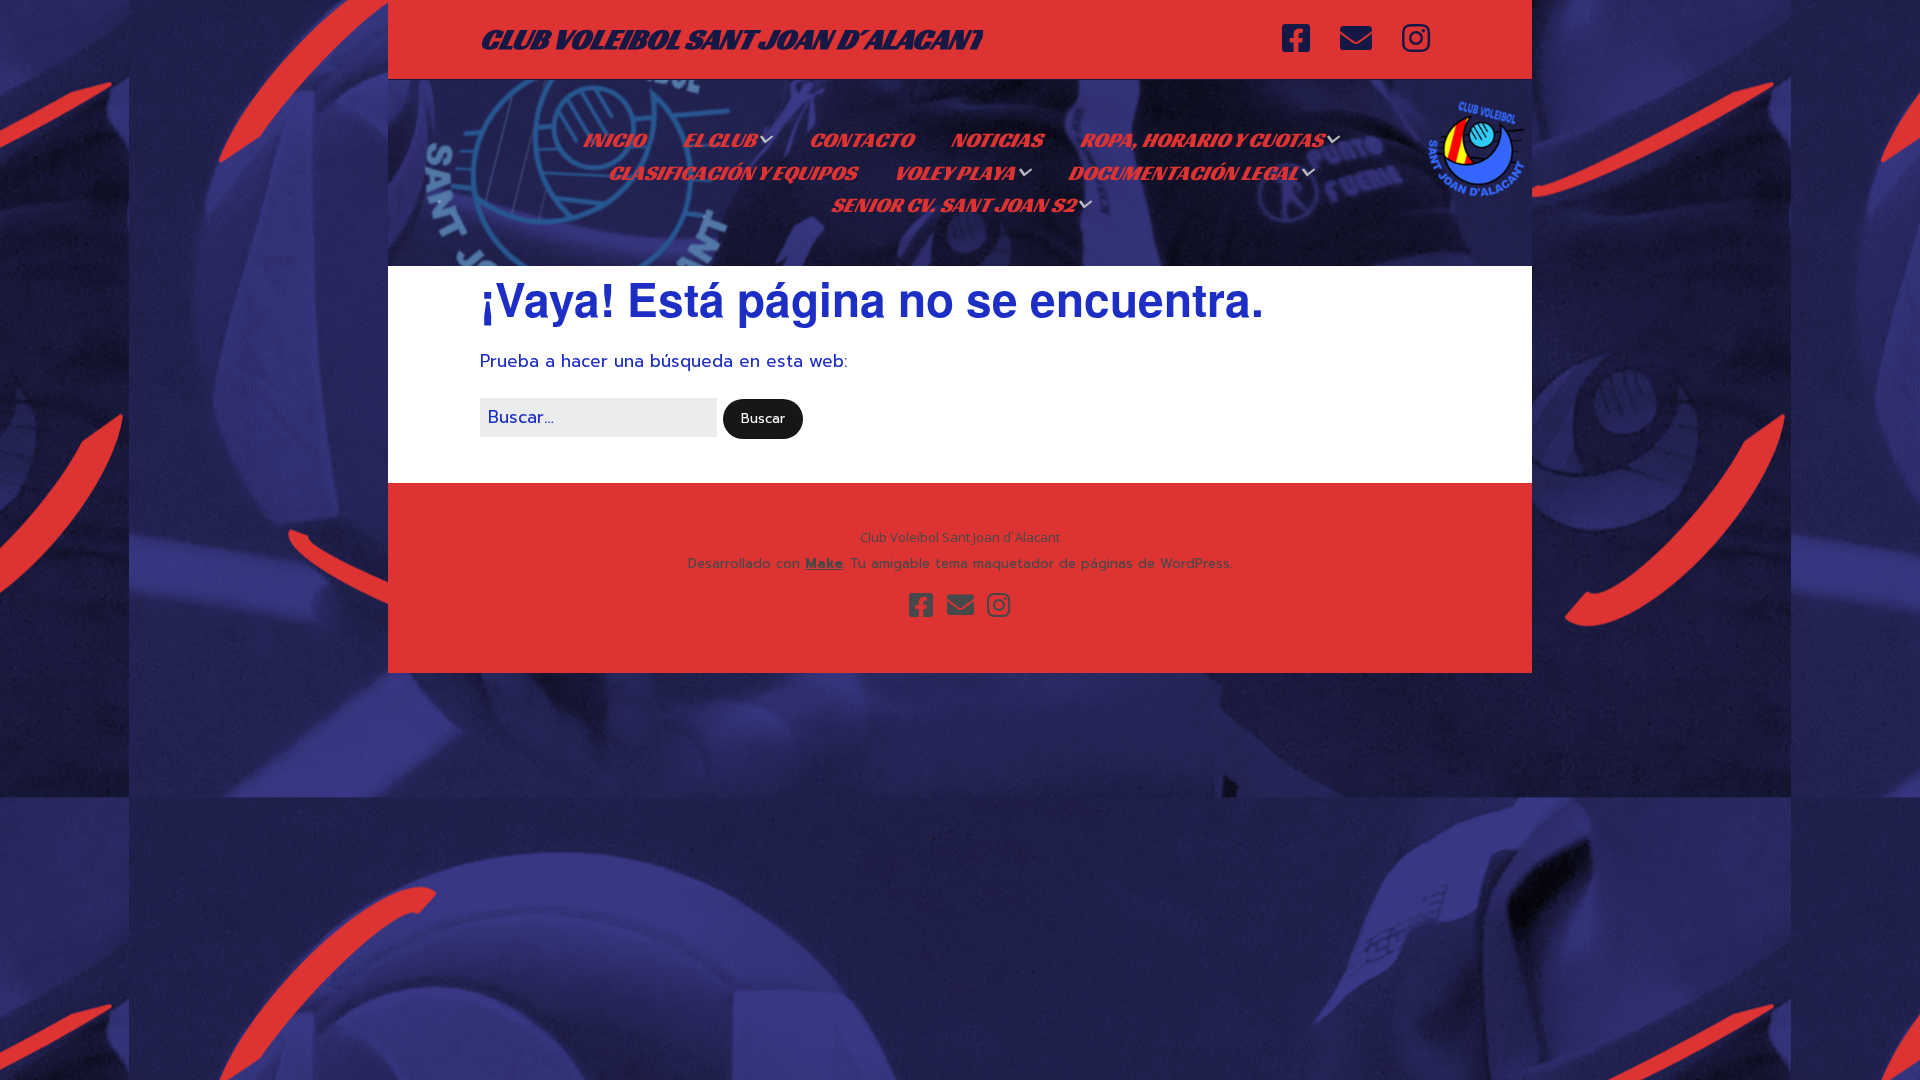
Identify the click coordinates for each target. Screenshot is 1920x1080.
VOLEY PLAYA (954, 173)
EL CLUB (719, 140)
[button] (763, 419)
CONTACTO (861, 140)
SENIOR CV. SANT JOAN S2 (953, 205)
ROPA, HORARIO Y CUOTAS (1201, 140)
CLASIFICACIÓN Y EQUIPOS (732, 173)
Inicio (614, 140)
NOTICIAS (996, 140)
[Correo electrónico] (1356, 39)
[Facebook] (1301, 39)
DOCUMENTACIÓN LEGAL (1183, 173)
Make (824, 563)
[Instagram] (1416, 39)
